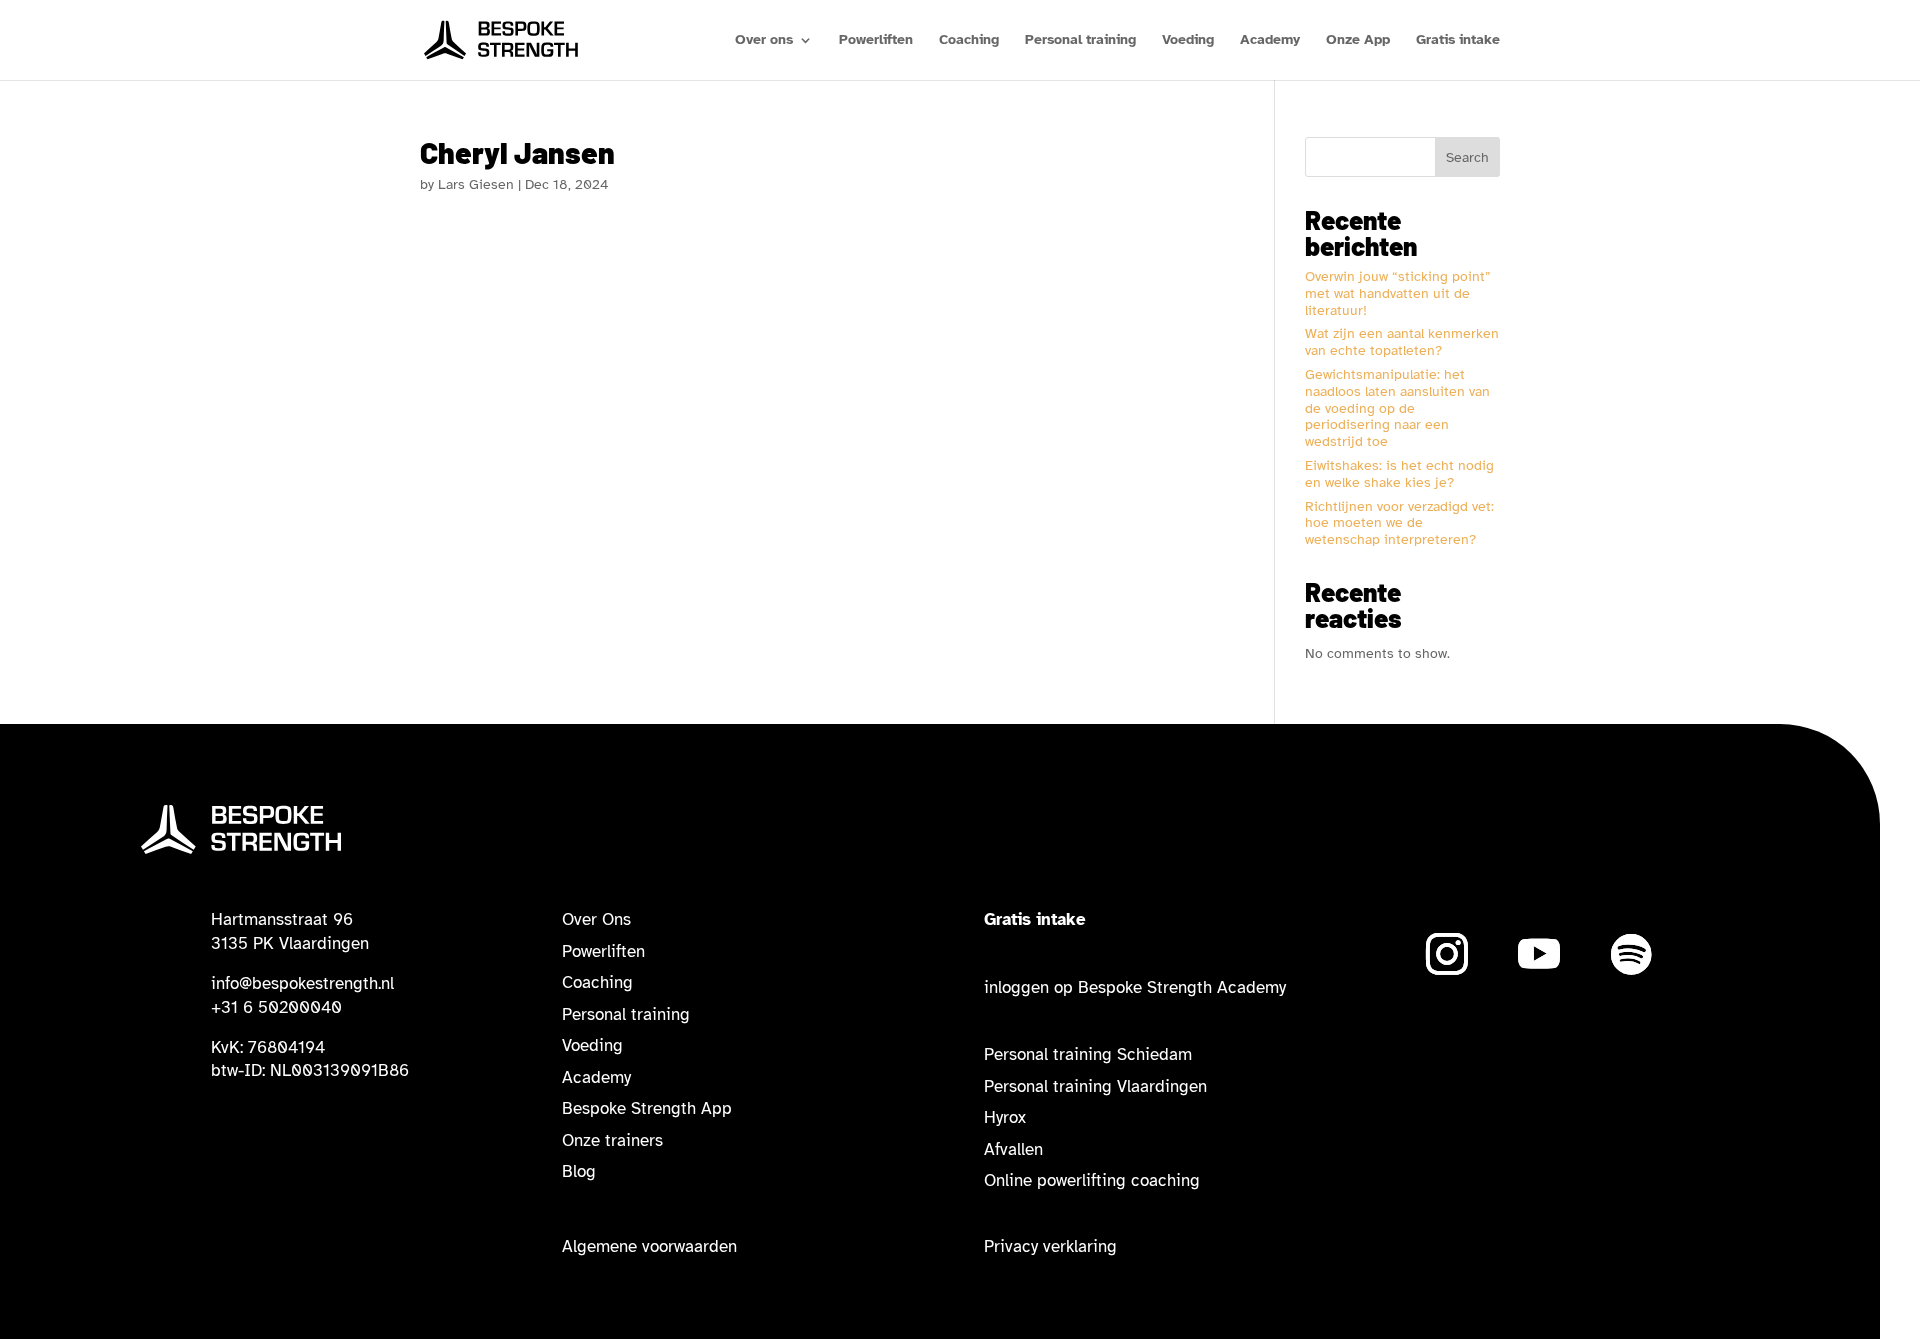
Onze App (1358, 40)
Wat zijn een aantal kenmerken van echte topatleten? (1402, 342)
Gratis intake (1458, 40)
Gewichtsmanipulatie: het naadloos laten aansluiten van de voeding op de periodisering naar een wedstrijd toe (1397, 408)
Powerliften (876, 40)
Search (1467, 157)
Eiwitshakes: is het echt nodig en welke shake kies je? (1399, 474)
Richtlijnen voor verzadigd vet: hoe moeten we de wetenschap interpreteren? (1399, 523)
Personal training (1080, 40)
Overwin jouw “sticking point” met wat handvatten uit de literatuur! (1398, 293)
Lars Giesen (476, 184)
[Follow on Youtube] (1539, 954)
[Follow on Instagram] (1447, 954)
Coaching (969, 40)
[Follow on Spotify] (1631, 954)
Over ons (764, 40)
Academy (1270, 40)
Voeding (1188, 40)
